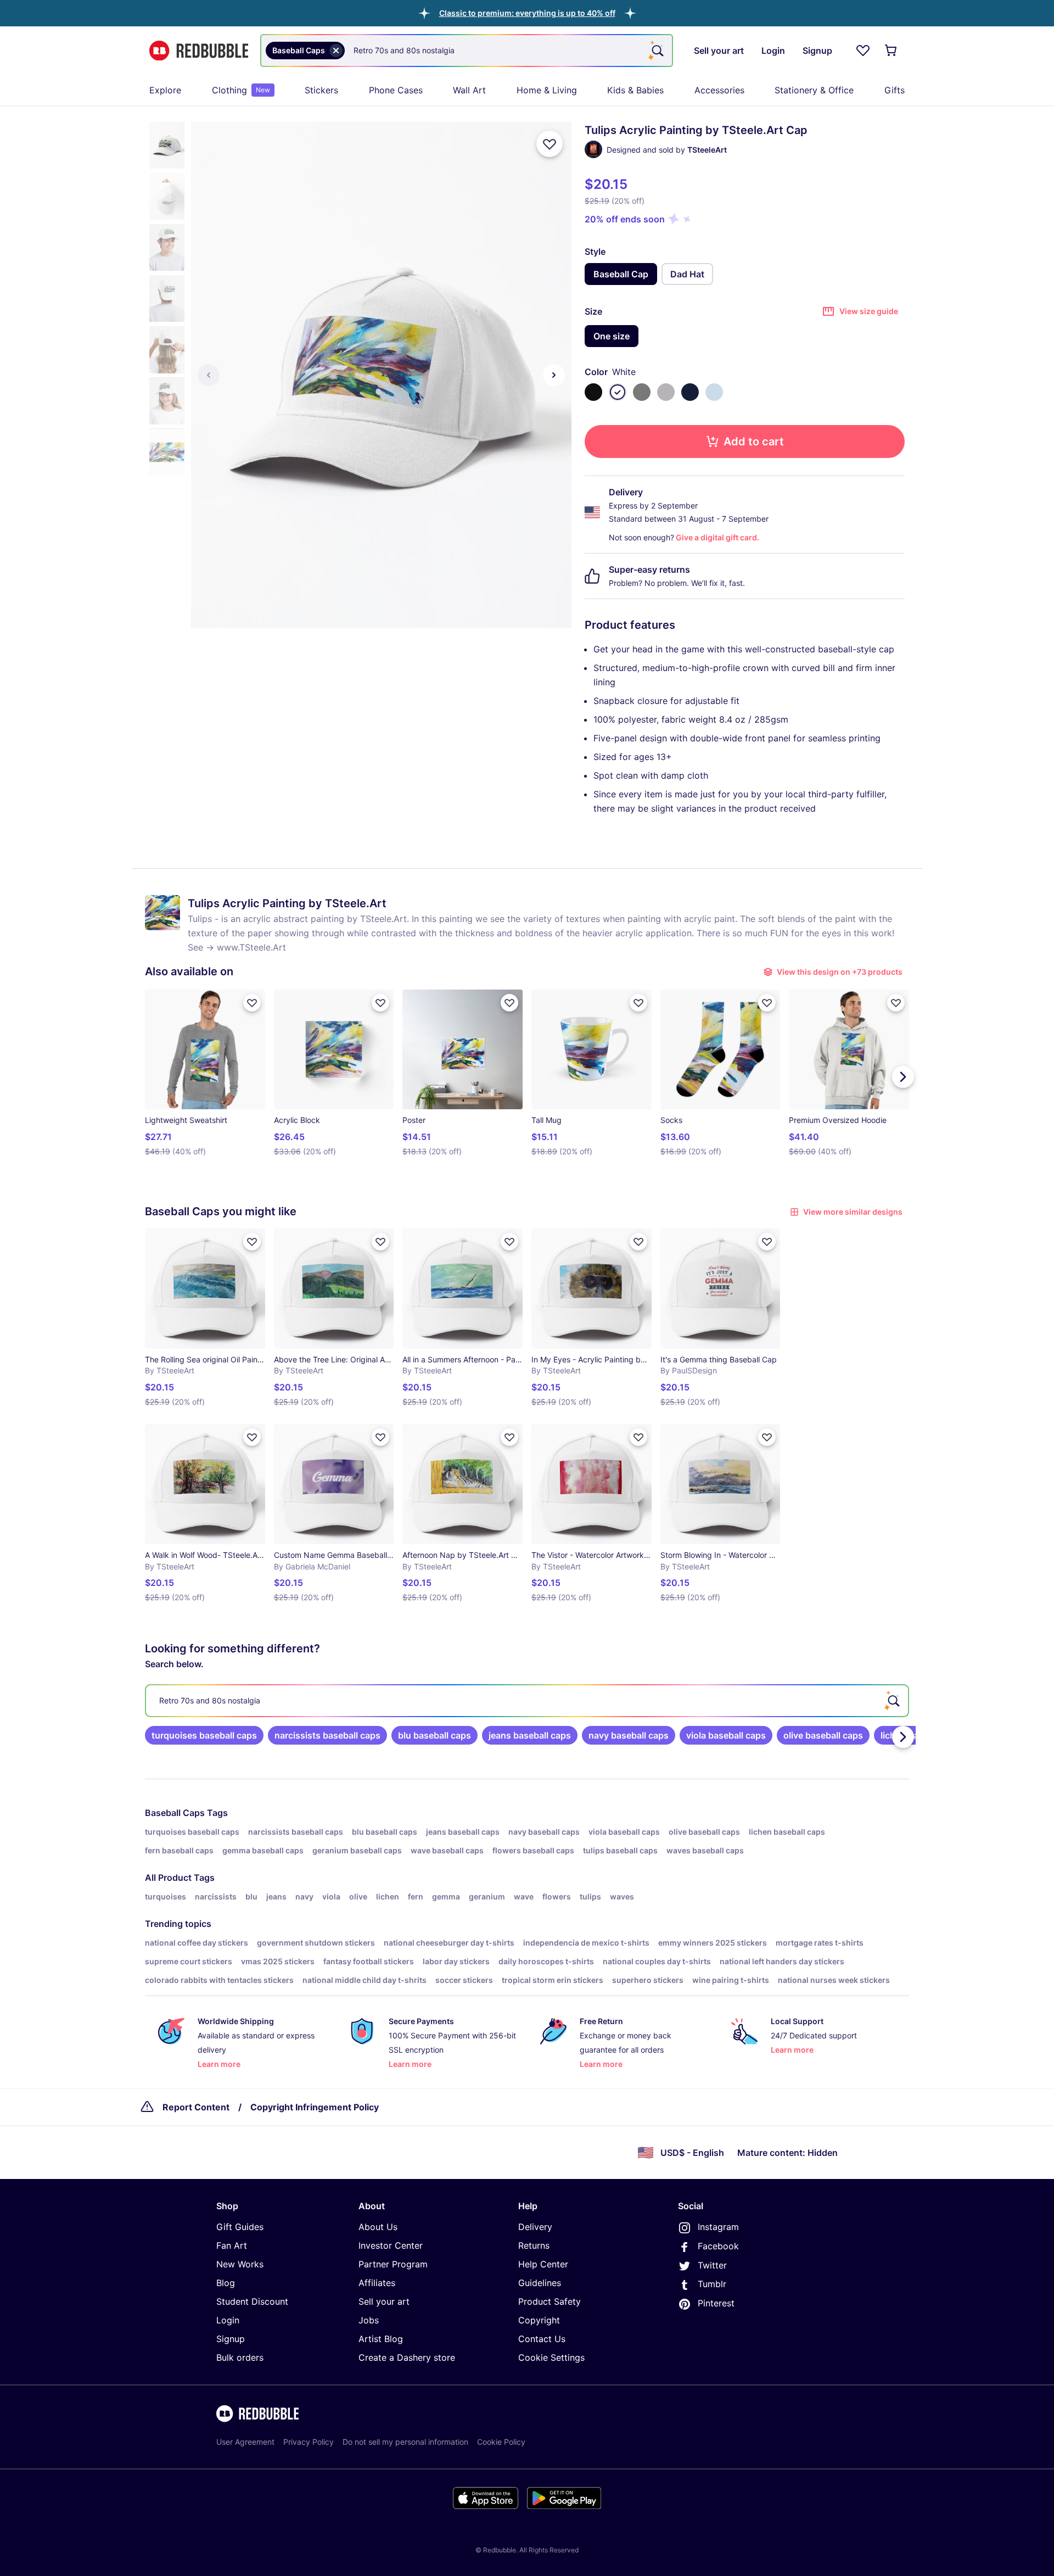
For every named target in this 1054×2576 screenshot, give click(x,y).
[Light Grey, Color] (666, 392)
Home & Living (547, 90)
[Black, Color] (593, 392)
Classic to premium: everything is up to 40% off (527, 13)
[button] (527, 13)
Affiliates (377, 2283)
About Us (378, 2227)
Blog (226, 2283)
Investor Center (391, 2245)
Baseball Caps (175, 1813)
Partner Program (393, 2264)
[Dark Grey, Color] (642, 392)
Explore (165, 90)
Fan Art (232, 2245)
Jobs (369, 2320)
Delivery (535, 2227)
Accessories (719, 90)
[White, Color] (618, 392)
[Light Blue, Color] (714, 392)
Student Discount (252, 2301)
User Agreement (245, 2442)
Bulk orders (240, 2357)
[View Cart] (892, 51)
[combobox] (467, 51)
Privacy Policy (309, 2442)
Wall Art (469, 90)
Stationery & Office (814, 90)
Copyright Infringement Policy (315, 2107)
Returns (534, 2245)
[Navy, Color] (690, 392)
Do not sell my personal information (405, 2442)
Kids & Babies (635, 90)
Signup (231, 2339)
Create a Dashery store (407, 2357)
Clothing (241, 90)
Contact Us (542, 2339)
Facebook (718, 2246)
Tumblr (712, 2284)
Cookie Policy (501, 2442)
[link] (204, 1735)
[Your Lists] (863, 51)
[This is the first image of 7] (209, 375)
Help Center (543, 2264)
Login (228, 2320)
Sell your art (384, 2301)
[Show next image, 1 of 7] (554, 375)
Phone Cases (396, 90)
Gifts (895, 90)
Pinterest (716, 2303)
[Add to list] (550, 144)
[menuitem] (165, 90)
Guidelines (540, 2283)
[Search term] (657, 51)
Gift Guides (240, 2227)
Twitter (712, 2265)
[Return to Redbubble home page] (199, 51)
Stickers (321, 90)
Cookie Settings (551, 2357)
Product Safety (550, 2301)
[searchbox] (527, 1701)
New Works (240, 2264)
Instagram (718, 2227)
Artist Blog (381, 2339)
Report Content (196, 2107)
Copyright (539, 2320)
